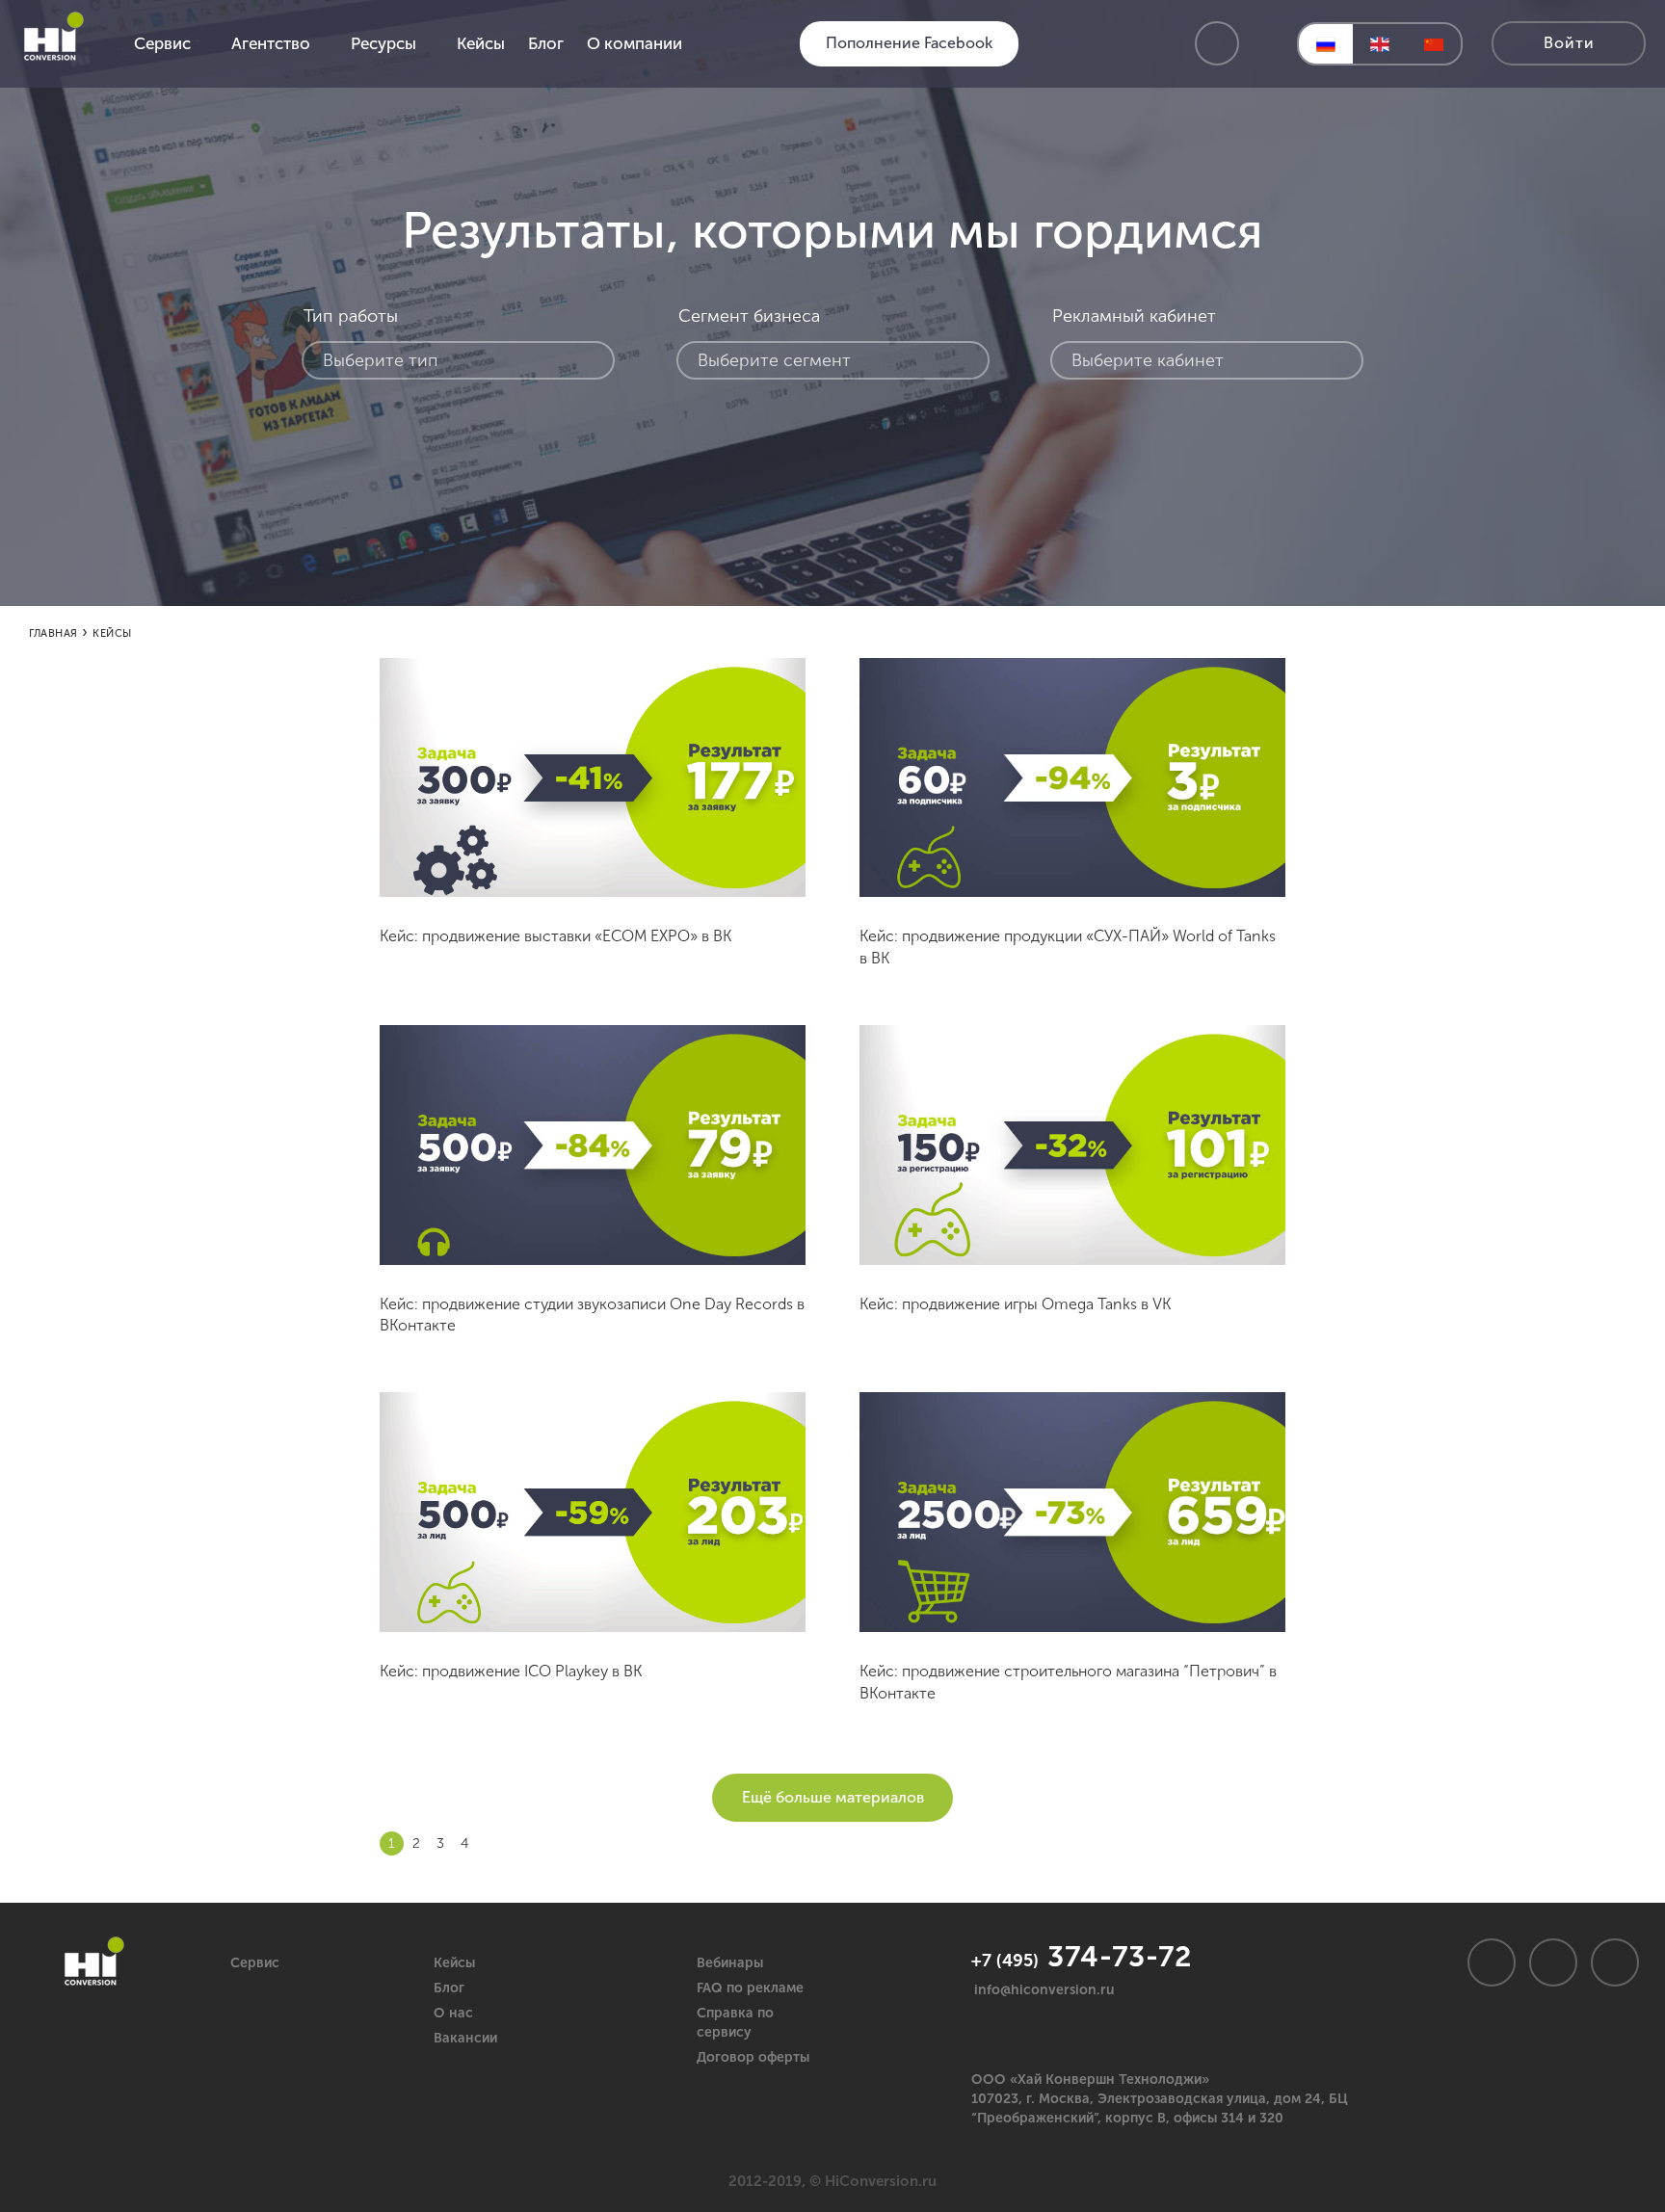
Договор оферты (753, 2057)
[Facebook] (1553, 1962)
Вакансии (465, 2038)
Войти (1569, 43)
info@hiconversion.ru (1044, 1990)
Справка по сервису (735, 2023)
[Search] (1217, 43)
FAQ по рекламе (750, 1988)
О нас (453, 2013)
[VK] (1492, 1962)
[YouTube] (1615, 1962)
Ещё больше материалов (833, 1797)
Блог (449, 1988)
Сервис (255, 1963)
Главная (53, 633)
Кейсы (454, 1963)
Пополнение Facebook (909, 43)
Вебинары (730, 1963)
